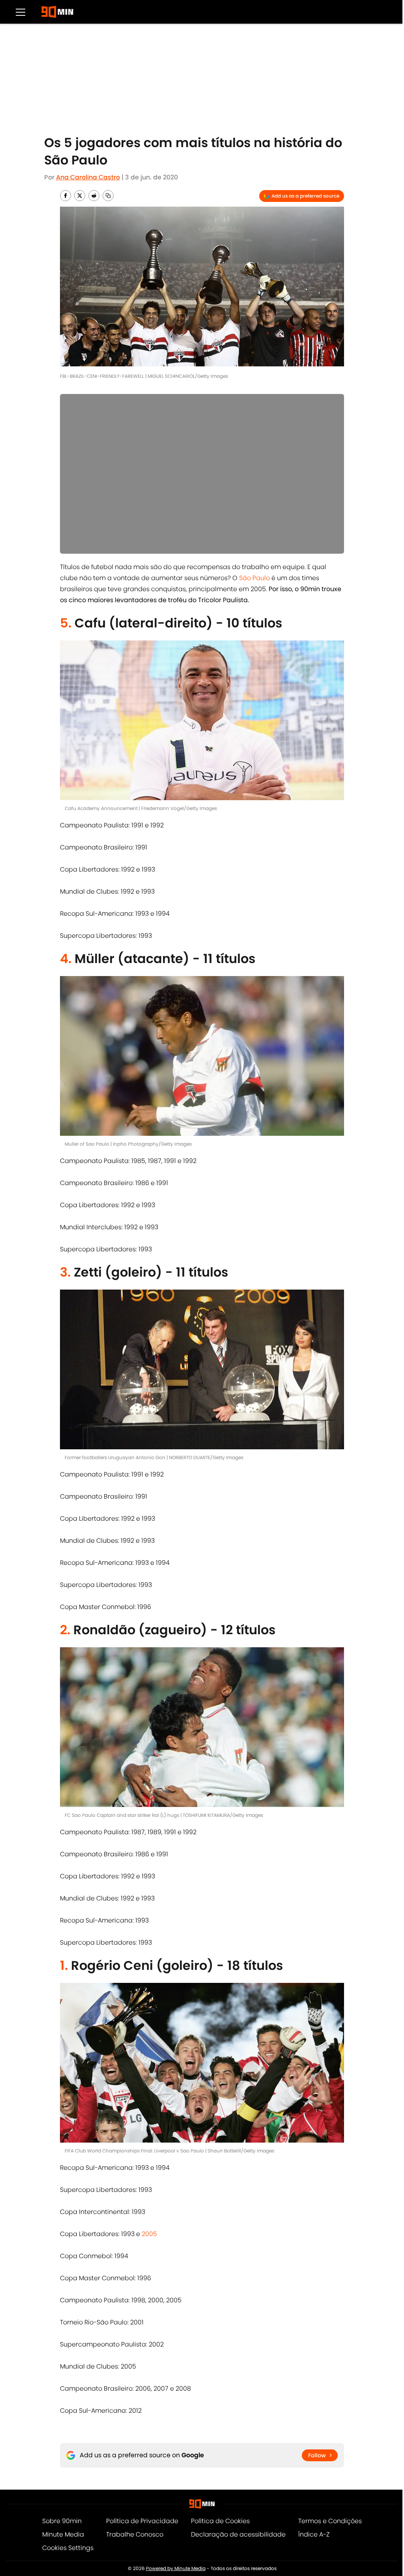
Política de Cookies (220, 2521)
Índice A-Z (314, 2534)
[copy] (108, 196)
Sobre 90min (62, 2521)
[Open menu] (21, 12)
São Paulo (254, 578)
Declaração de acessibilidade (238, 2534)
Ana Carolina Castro (88, 177)
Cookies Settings (68, 2548)
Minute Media (63, 2534)
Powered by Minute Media (176, 2568)
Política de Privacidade (142, 2521)
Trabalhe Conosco (135, 2534)
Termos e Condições (330, 2521)
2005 (149, 2234)
